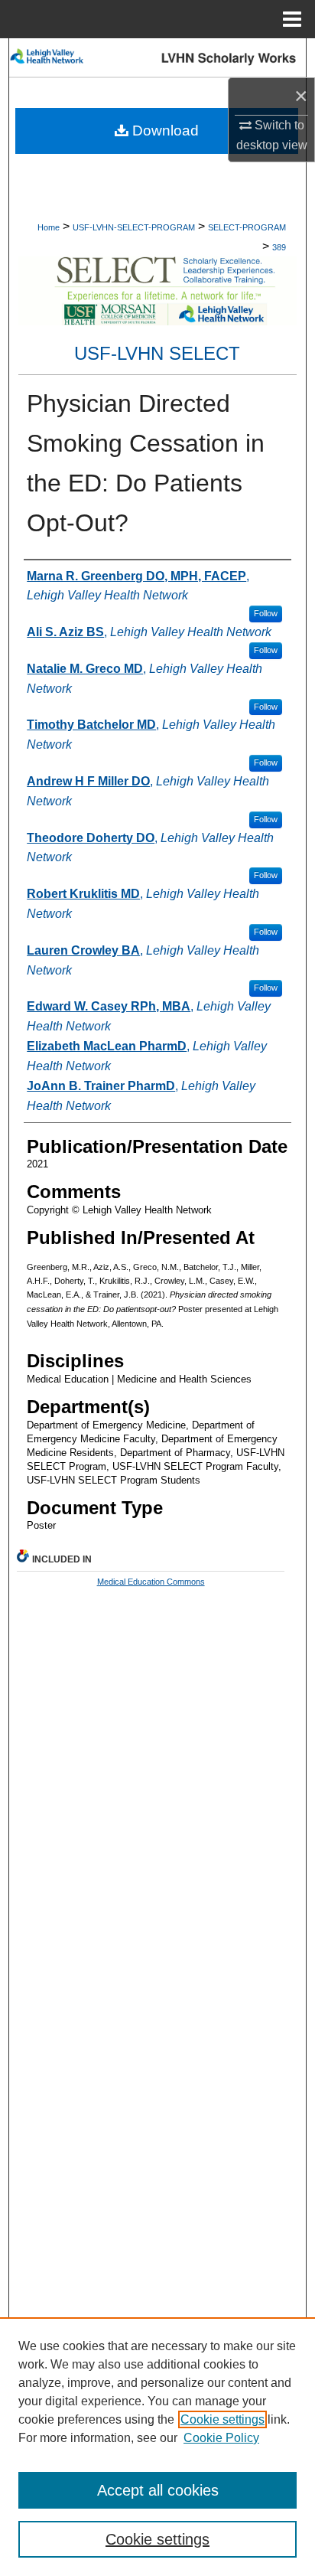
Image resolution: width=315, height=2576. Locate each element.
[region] (157, 2447)
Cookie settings (222, 2419)
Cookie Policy (221, 2438)
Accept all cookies (158, 2490)
